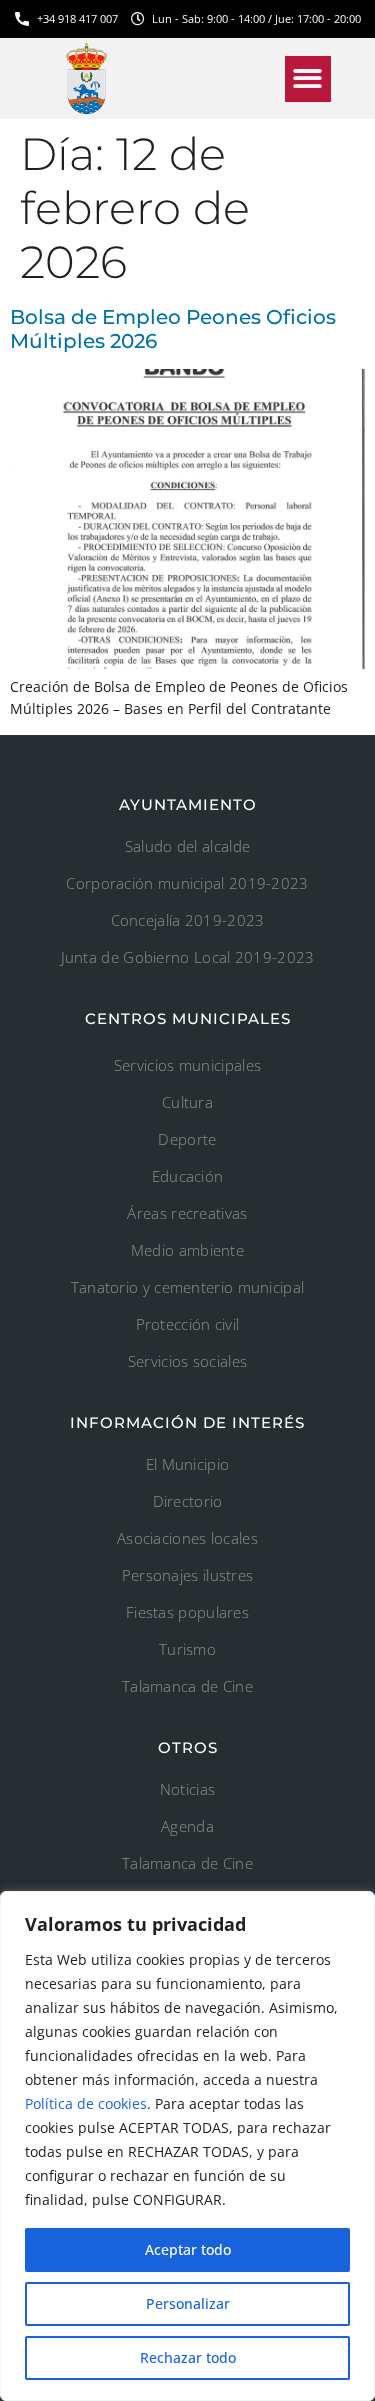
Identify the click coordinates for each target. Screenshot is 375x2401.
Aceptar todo (188, 2249)
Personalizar (188, 2303)
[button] (308, 79)
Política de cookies (86, 2103)
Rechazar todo (188, 2357)
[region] (187, 2146)
